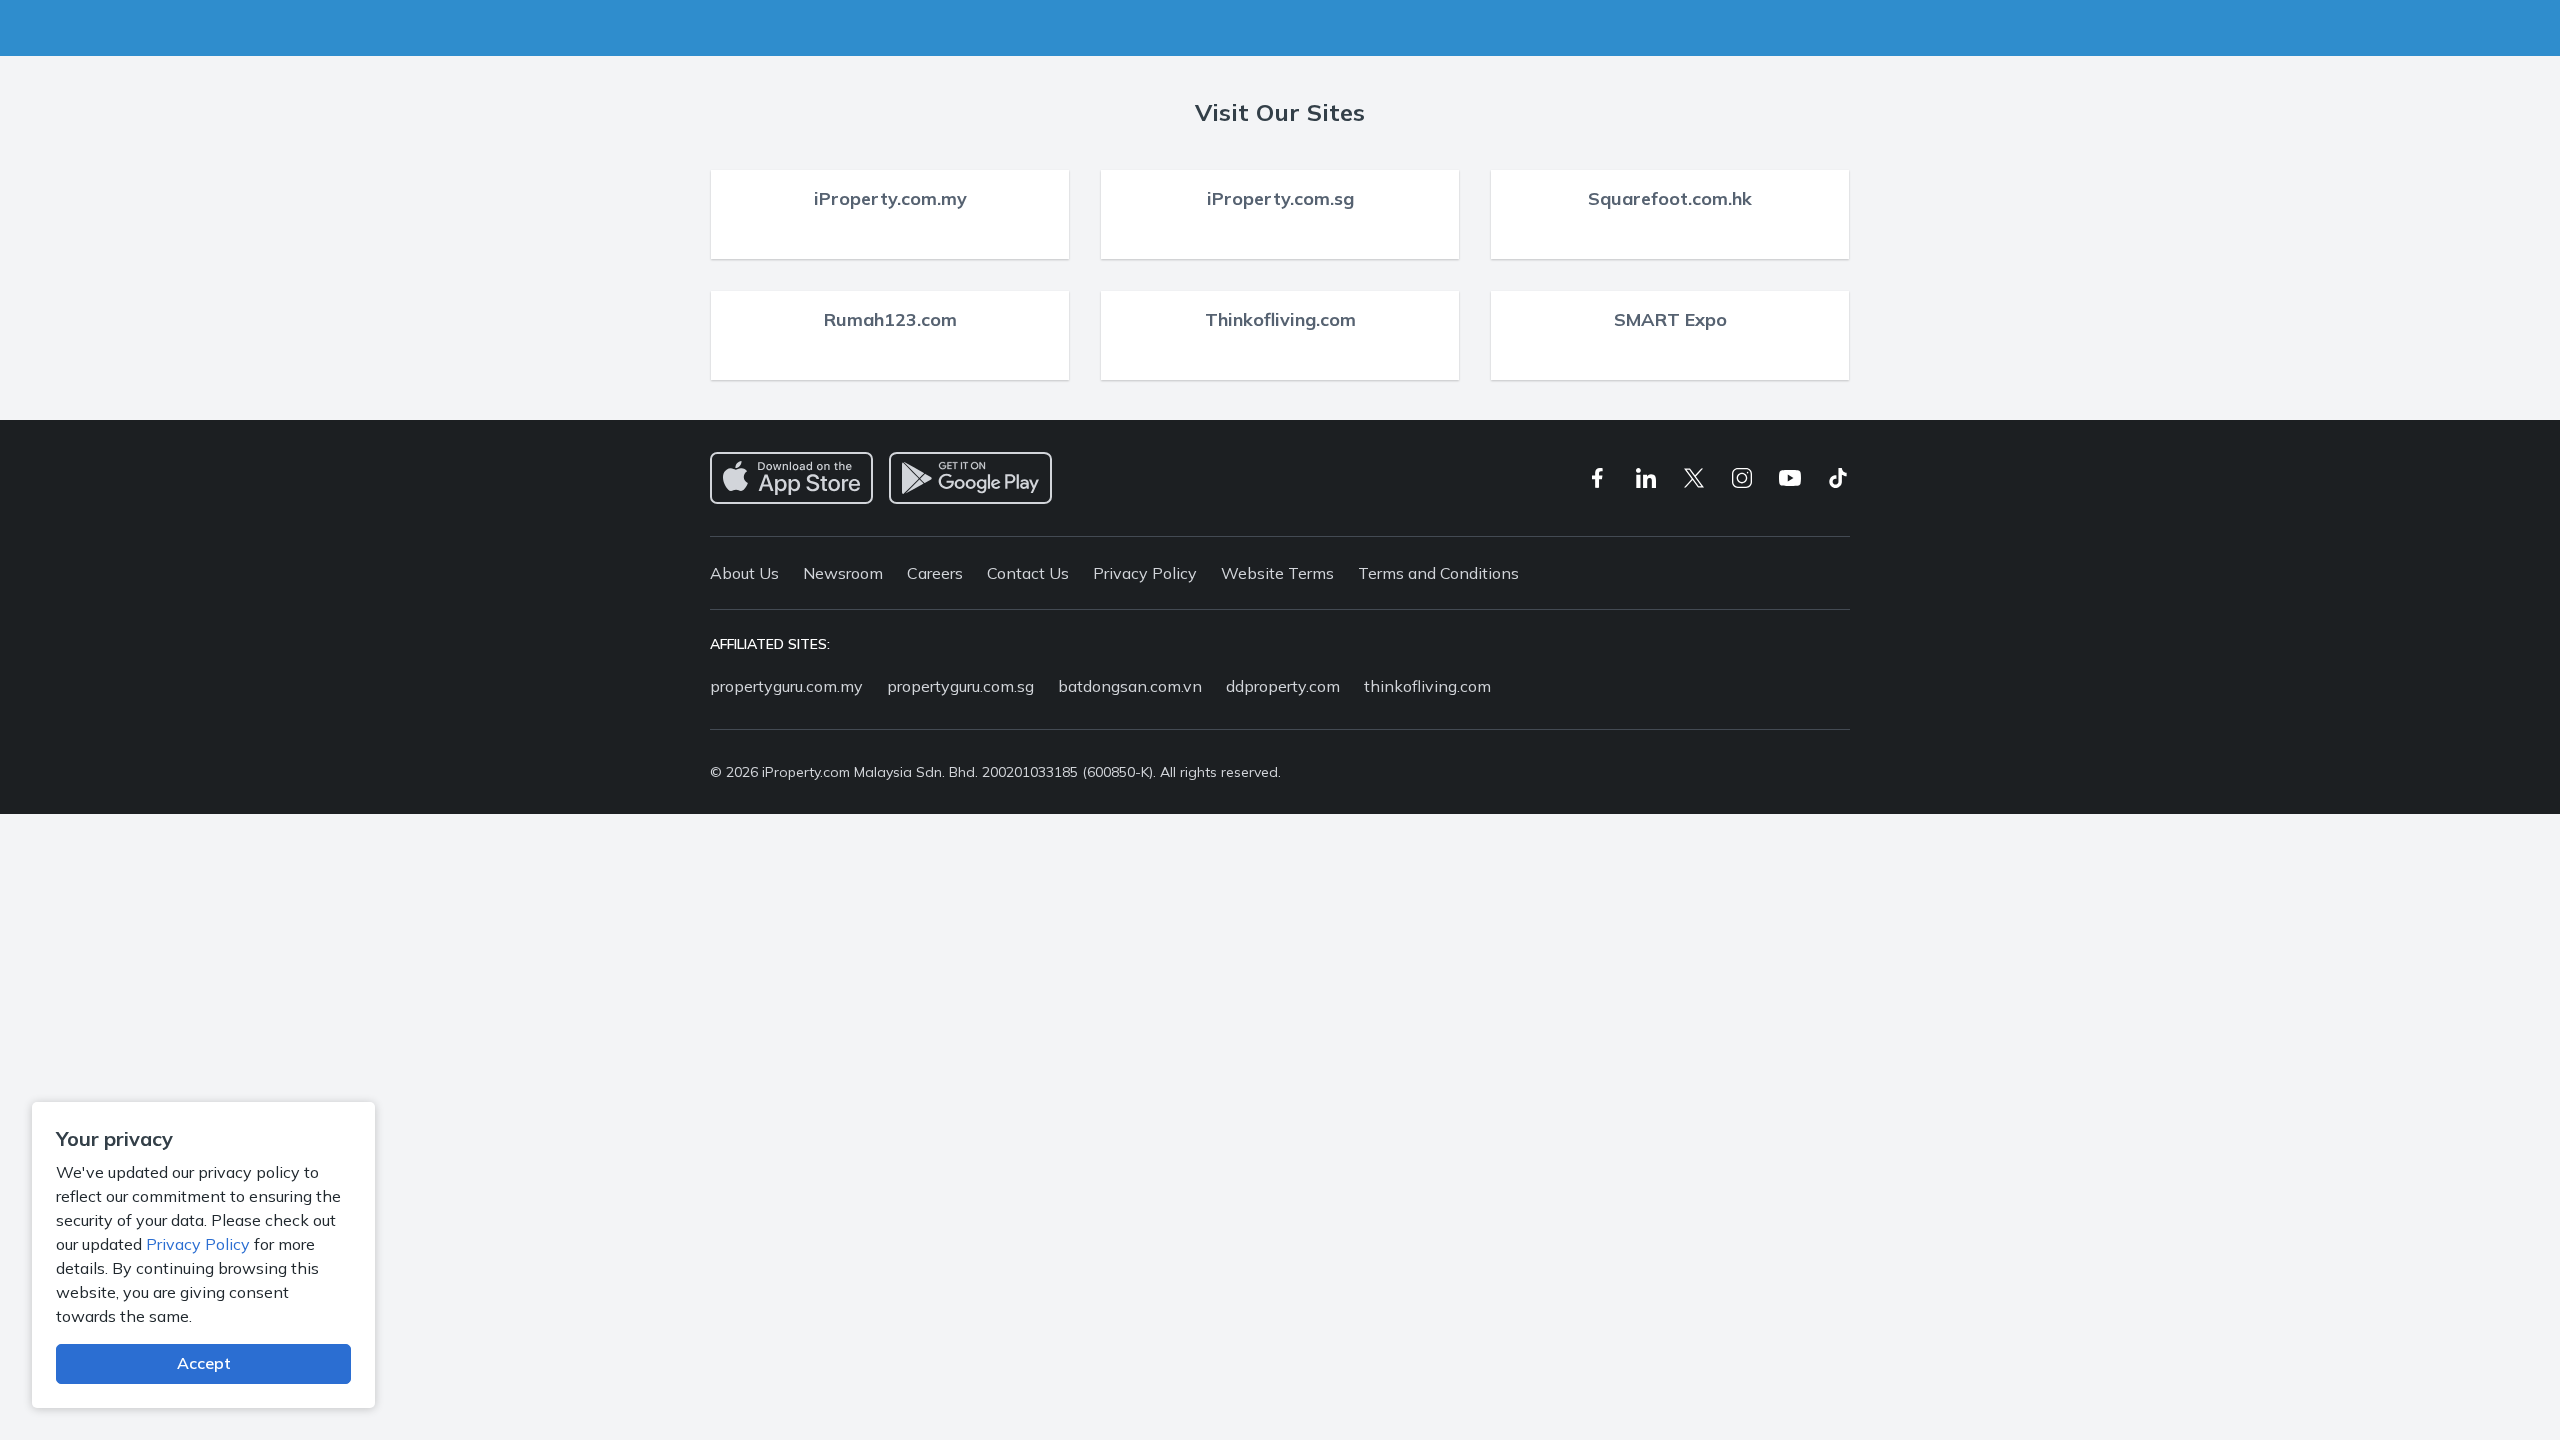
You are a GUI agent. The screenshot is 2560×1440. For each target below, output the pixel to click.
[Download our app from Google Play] (970, 478)
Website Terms (1277, 573)
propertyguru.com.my (786, 686)
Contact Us (1028, 573)
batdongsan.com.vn (1130, 686)
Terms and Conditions (1438, 573)
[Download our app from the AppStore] (791, 478)
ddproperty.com (1283, 686)
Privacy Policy (198, 1244)
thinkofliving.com (1427, 686)
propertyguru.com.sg (960, 686)
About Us (744, 573)
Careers (935, 573)
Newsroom (843, 573)
